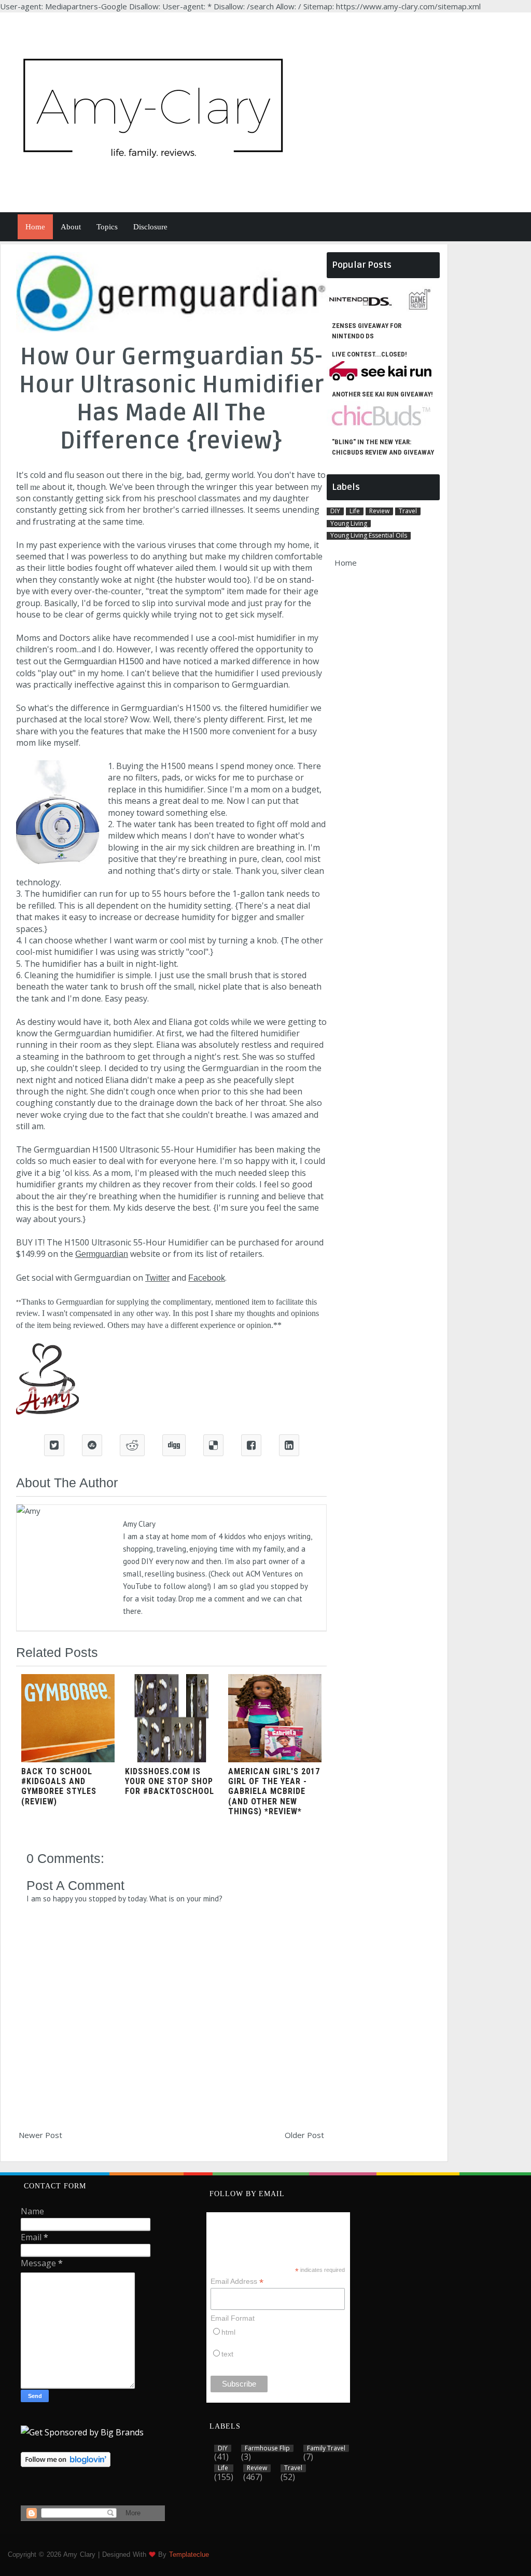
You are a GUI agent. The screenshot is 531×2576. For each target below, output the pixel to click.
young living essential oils (369, 536)
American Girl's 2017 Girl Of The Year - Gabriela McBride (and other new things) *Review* (274, 1791)
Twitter (157, 1278)
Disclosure (150, 227)
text (227, 2354)
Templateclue (189, 2554)
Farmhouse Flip (267, 2448)
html (228, 2332)
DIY (335, 511)
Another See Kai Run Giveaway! (382, 394)
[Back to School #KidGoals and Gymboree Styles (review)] (68, 1759)
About (71, 227)
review (379, 511)
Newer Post (40, 2135)
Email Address (237, 2282)
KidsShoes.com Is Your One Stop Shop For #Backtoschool (170, 1781)
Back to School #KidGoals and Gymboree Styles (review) (59, 1786)
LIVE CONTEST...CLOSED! (369, 354)
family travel (326, 2448)
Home (35, 227)
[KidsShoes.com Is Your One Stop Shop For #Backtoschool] (172, 1759)
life (355, 511)
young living (349, 524)
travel (408, 511)
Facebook (207, 1278)
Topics (107, 227)
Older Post (304, 2135)
